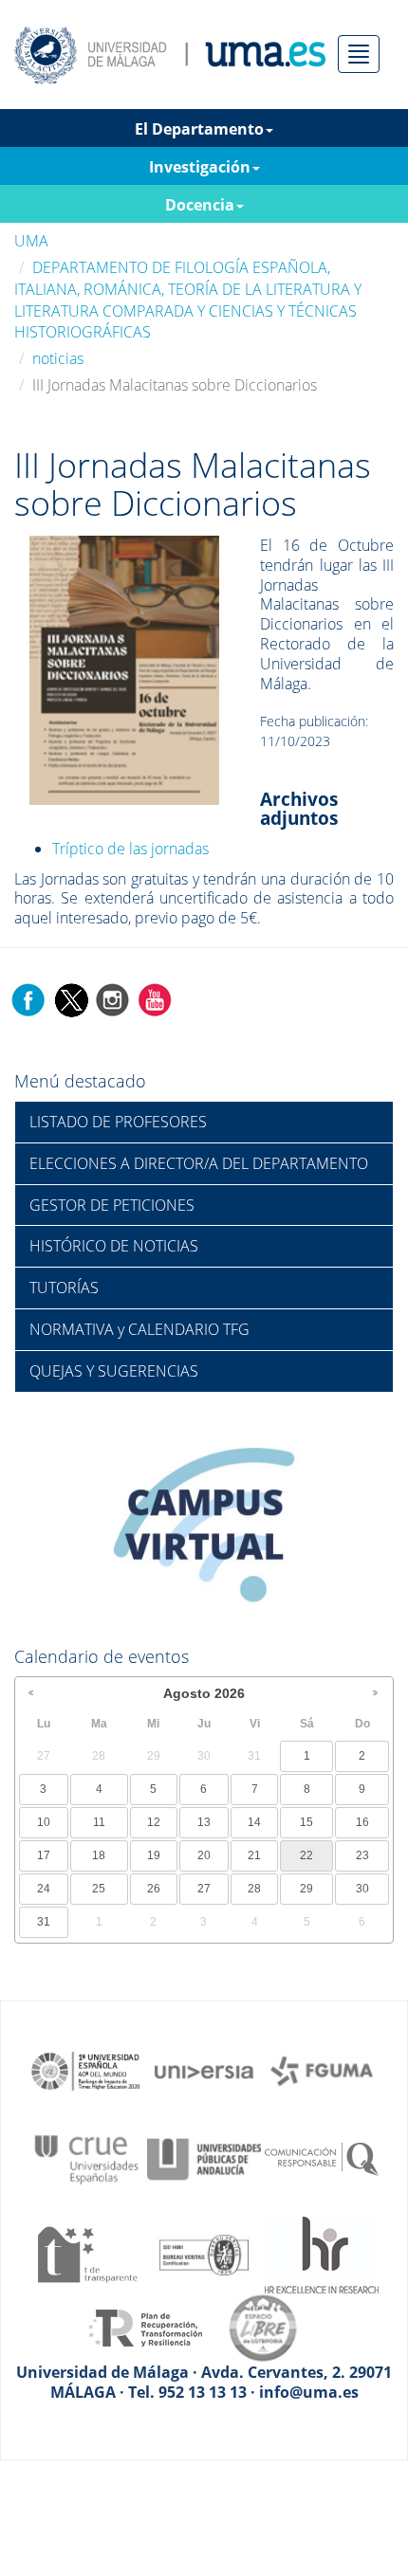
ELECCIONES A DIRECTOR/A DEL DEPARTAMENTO (199, 1163)
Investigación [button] (200, 167)
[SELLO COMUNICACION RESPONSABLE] (322, 2158)
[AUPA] (204, 2158)
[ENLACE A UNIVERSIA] (204, 2070)
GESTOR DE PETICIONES (112, 1205)
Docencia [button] (200, 205)
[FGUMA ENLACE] (322, 2070)
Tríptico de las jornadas (130, 849)
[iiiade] (124, 668)
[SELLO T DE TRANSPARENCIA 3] (86, 2254)
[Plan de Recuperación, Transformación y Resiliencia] (145, 2327)
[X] (71, 998)
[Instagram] (113, 998)
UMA (31, 241)
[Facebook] (28, 998)
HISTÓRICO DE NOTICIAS (114, 1246)
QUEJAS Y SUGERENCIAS (114, 1371)
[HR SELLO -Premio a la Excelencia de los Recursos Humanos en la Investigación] (322, 2254)
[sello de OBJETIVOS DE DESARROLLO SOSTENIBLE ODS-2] (86, 2070)
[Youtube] (155, 998)
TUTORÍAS (64, 1288)
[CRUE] (86, 2158)
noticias (58, 358)
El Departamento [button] (199, 129)
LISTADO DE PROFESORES (118, 1122)
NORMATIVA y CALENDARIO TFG (139, 1329)
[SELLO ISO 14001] (204, 2254)
